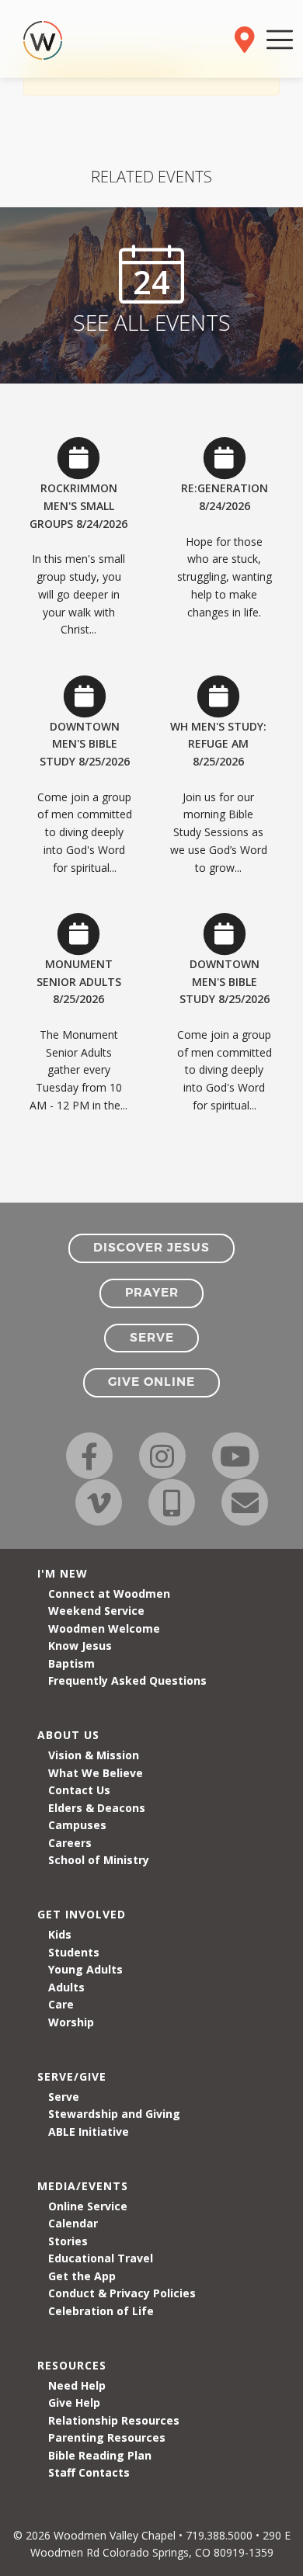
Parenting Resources (107, 2437)
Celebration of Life (101, 2311)
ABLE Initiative (89, 2132)
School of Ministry (99, 1860)
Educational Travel (101, 2258)
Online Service (88, 2206)
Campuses (77, 1825)
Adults (66, 1987)
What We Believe (96, 1773)
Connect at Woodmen (109, 1594)
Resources (72, 2365)
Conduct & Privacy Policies (122, 2293)
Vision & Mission (94, 1755)
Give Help (74, 2402)
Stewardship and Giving (114, 2114)
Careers (70, 1843)
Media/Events (83, 2186)
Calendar (73, 2223)
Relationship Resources (114, 2420)
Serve (64, 2097)
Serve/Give (72, 2076)
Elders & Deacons (97, 1808)
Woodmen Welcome (104, 1628)
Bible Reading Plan (100, 2455)
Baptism (71, 1663)
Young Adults (85, 1969)
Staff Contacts (89, 2472)
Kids (60, 1934)
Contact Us (79, 1790)
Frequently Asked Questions (127, 1680)
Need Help (77, 2385)
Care (61, 2004)
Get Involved (82, 1914)
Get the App (82, 2276)
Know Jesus (80, 1646)
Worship (71, 2022)
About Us (68, 1735)
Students (74, 1952)
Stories (68, 2241)
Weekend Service (96, 1611)
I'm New (63, 1573)
